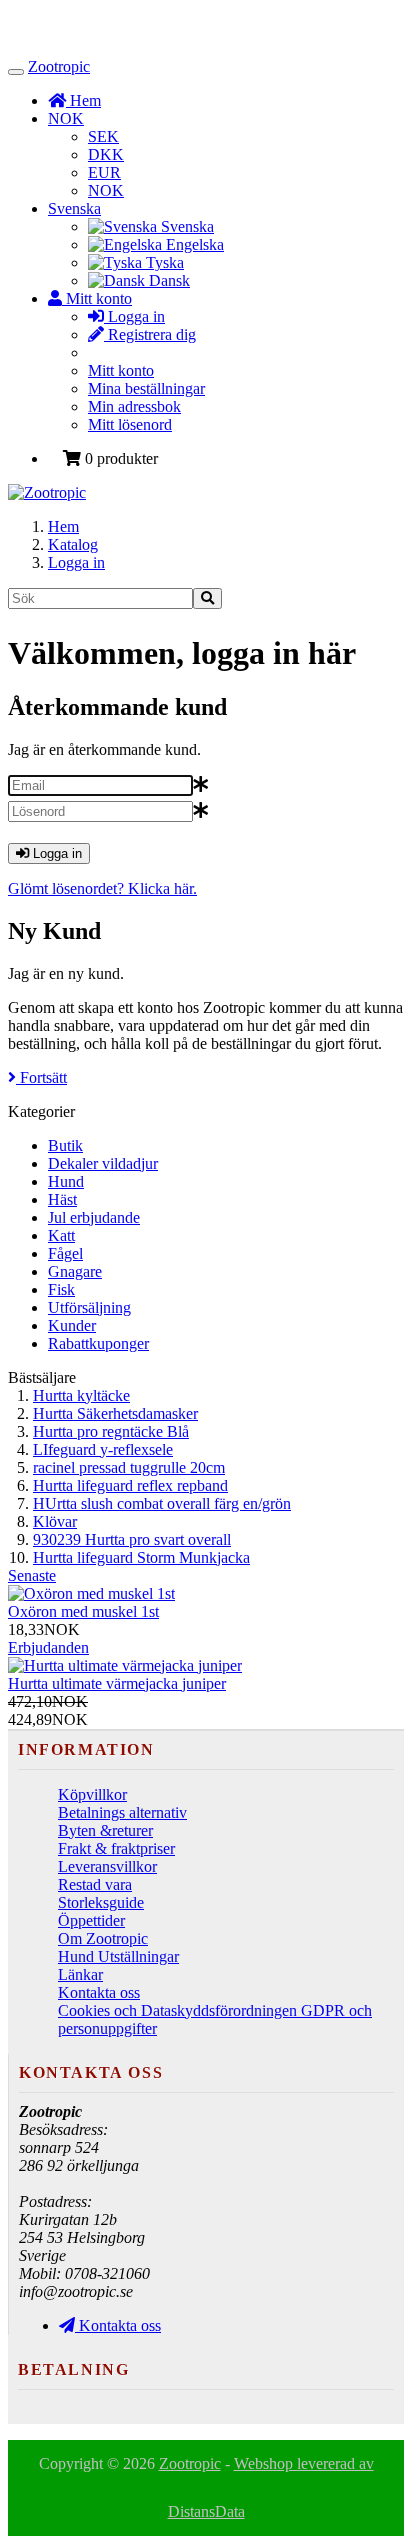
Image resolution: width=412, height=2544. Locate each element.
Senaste (32, 1575)
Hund (66, 1181)
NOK (66, 118)
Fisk (61, 1289)
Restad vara (95, 1884)
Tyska (163, 262)
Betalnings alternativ (122, 1812)
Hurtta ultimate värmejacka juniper (117, 1683)
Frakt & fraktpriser (116, 1848)
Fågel (65, 1253)
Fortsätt (41, 1077)
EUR (104, 172)
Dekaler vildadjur (103, 1163)
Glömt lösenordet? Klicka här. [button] (102, 888)
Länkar (80, 1974)
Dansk (167, 280)
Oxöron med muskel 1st (83, 1611)
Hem (63, 526)
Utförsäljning (89, 1307)
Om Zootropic (103, 1938)
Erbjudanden (48, 1647)
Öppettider (91, 1920)
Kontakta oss (99, 1992)
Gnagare (75, 1271)
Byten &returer (105, 1830)
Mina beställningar (146, 388)
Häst (62, 1199)
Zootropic (59, 66)
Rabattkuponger (98, 1343)
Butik (65, 1145)
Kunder (72, 1325)
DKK (106, 154)
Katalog (73, 544)
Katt (61, 1235)
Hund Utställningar (118, 1956)
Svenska (74, 208)
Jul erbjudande (94, 1217)
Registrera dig (150, 334)
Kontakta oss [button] (118, 2325)
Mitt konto (121, 370)
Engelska (193, 244)
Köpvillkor (92, 1794)
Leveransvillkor (107, 1866)
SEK (103, 136)
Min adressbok (134, 406)
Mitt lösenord (130, 424)
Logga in (134, 316)
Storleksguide (101, 1902)
